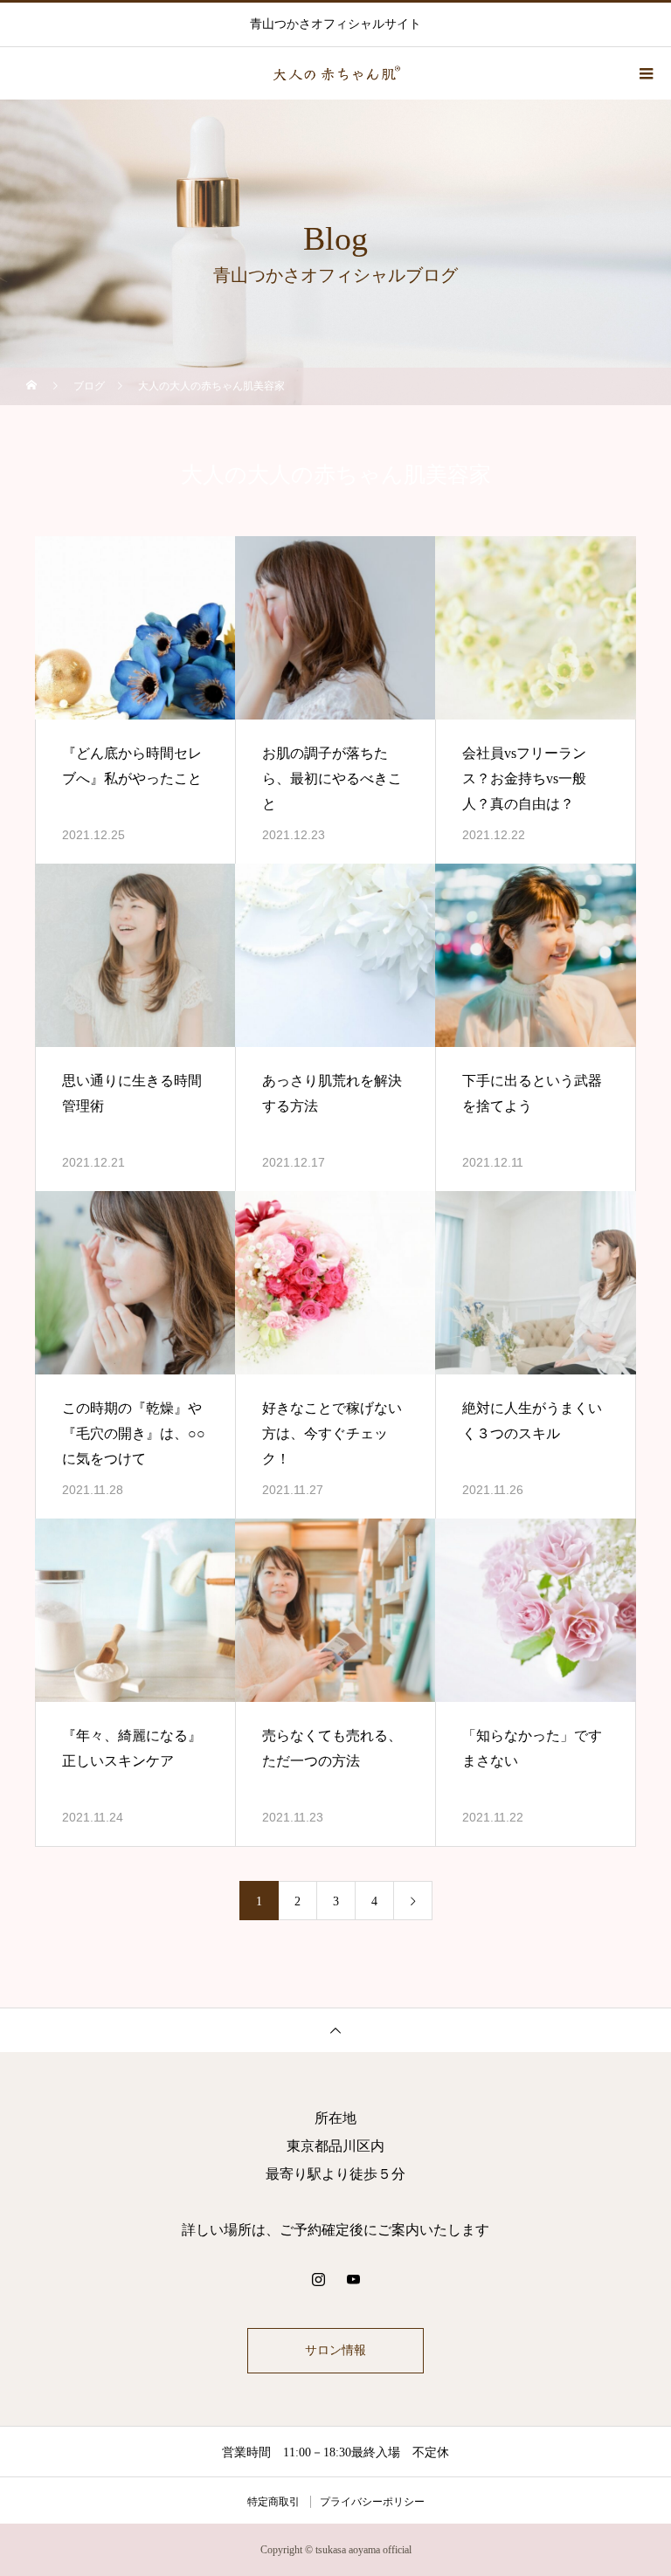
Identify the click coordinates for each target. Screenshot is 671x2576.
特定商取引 (273, 2502)
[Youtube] (353, 2279)
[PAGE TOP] (335, 2030)
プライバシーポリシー (372, 2502)
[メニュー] (645, 73)
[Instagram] (318, 2279)
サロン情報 (335, 2350)
